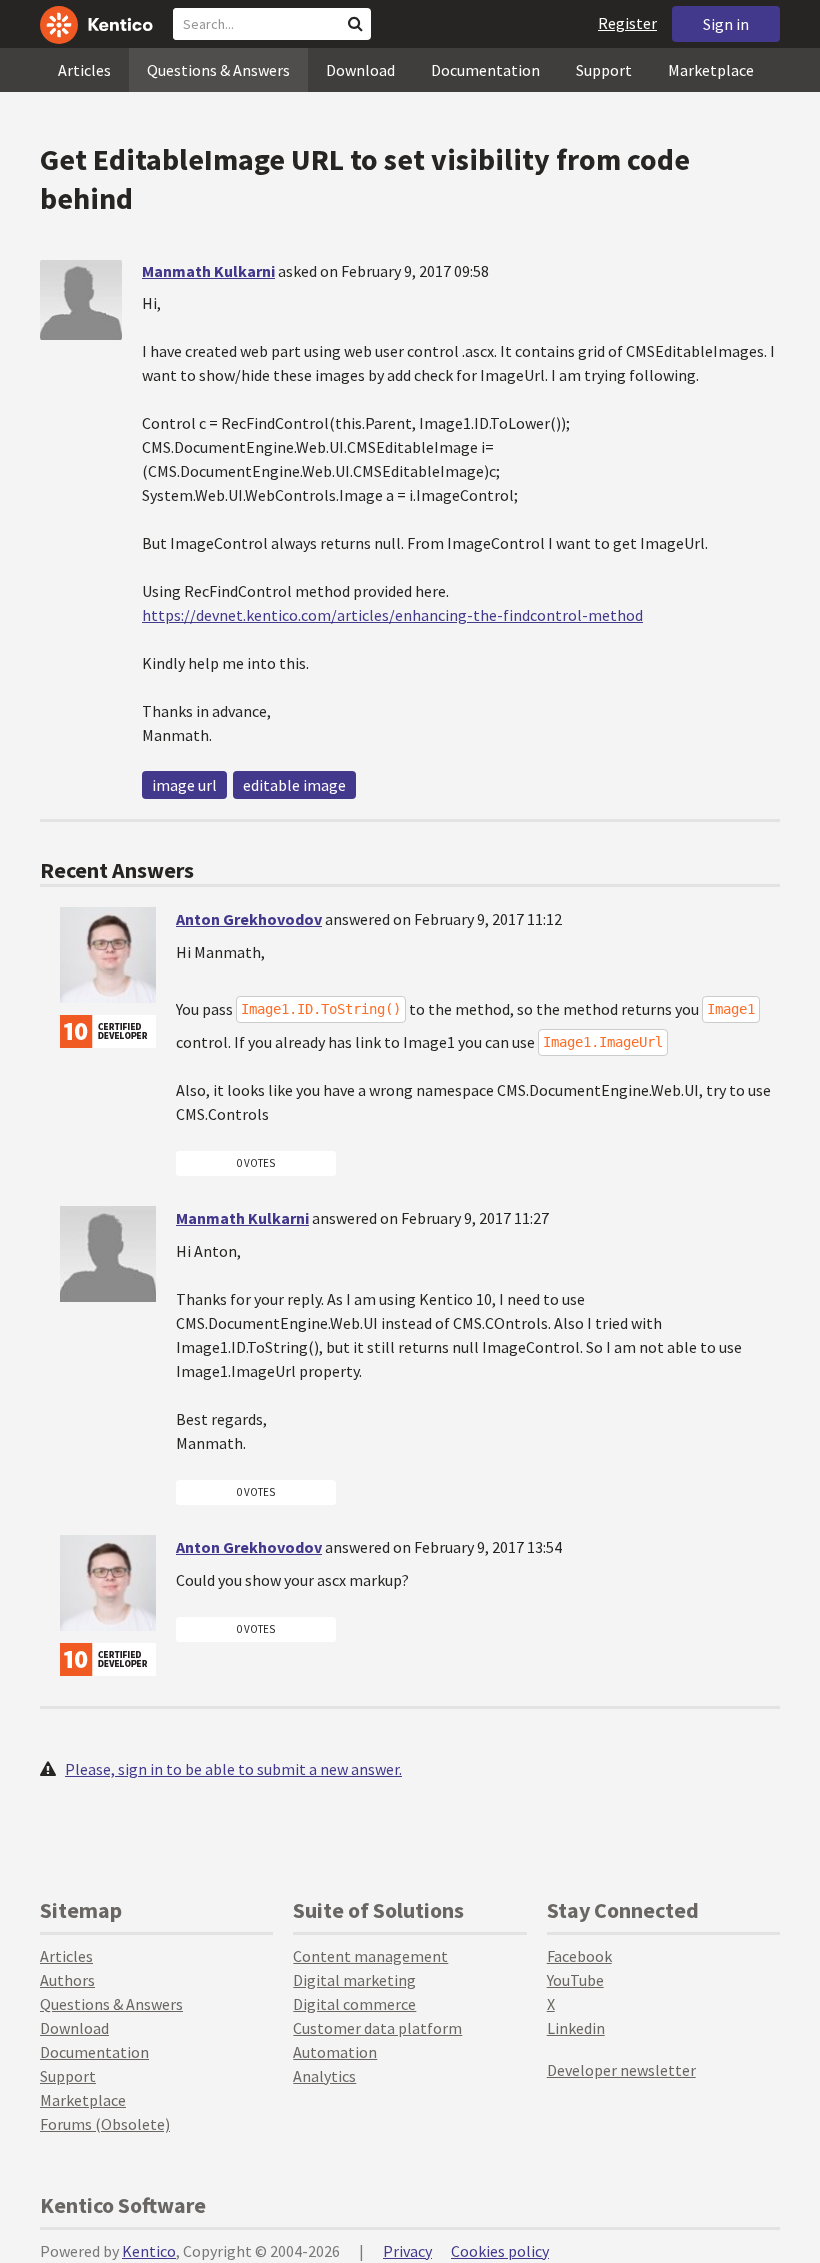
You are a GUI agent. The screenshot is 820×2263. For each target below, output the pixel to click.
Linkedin (576, 2028)
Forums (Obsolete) (105, 2124)
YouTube (575, 1980)
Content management (370, 1956)
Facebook (579, 1956)
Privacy (407, 2251)
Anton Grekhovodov (249, 919)
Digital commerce (354, 2004)
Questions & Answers (218, 70)
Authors (67, 1980)
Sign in (726, 24)
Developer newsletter (621, 2070)
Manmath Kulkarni (208, 271)
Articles (84, 70)
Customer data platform (377, 2028)
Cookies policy (500, 2251)
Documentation (485, 70)
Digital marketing (354, 1980)
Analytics (324, 2076)
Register (627, 23)
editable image (294, 785)
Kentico (149, 2251)
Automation (335, 2052)
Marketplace (711, 70)
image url (184, 785)
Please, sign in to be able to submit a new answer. (233, 1769)
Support (604, 70)
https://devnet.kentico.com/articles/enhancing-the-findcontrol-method (392, 615)
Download (360, 70)
